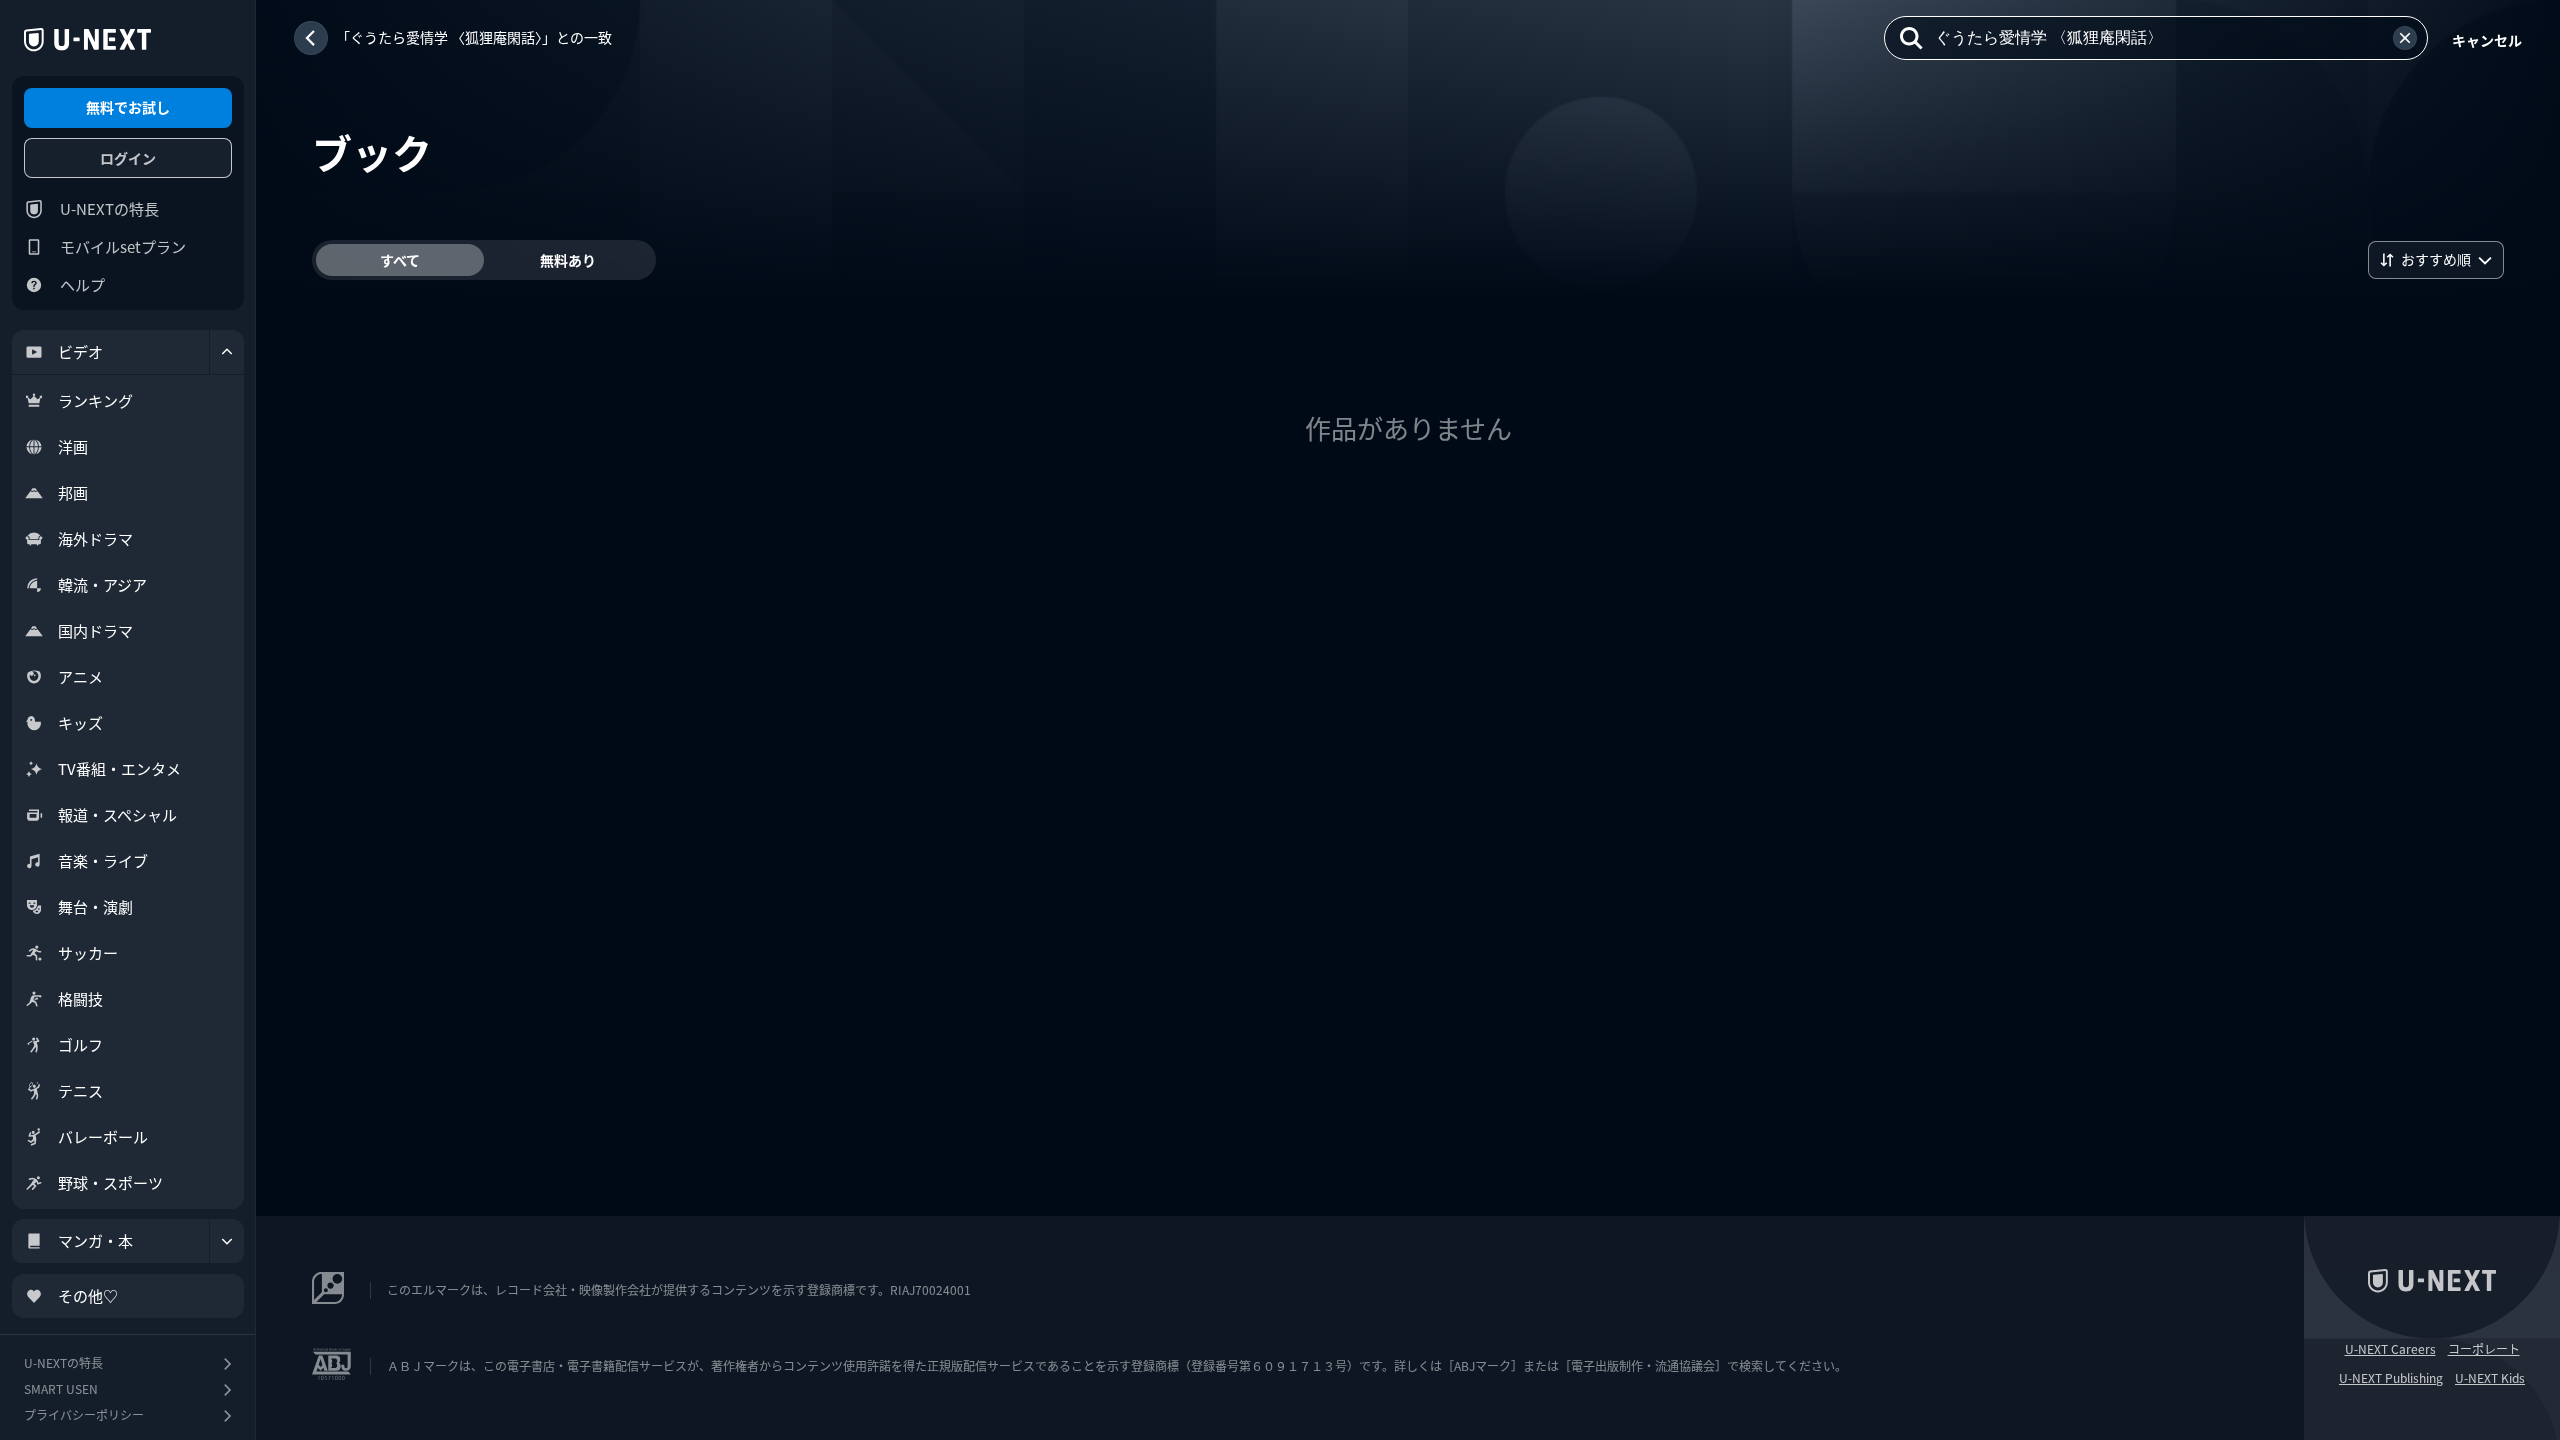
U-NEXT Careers (2390, 1349)
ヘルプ (82, 284)
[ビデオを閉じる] (227, 352)
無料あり (568, 260)
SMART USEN (61, 1388)
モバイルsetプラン (123, 246)
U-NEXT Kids (2490, 1378)
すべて (400, 260)
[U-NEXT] (87, 40)
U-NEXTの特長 (109, 208)
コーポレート (2484, 1349)
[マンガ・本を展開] (227, 1241)
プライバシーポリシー (84, 1414)
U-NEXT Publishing (2391, 1378)
